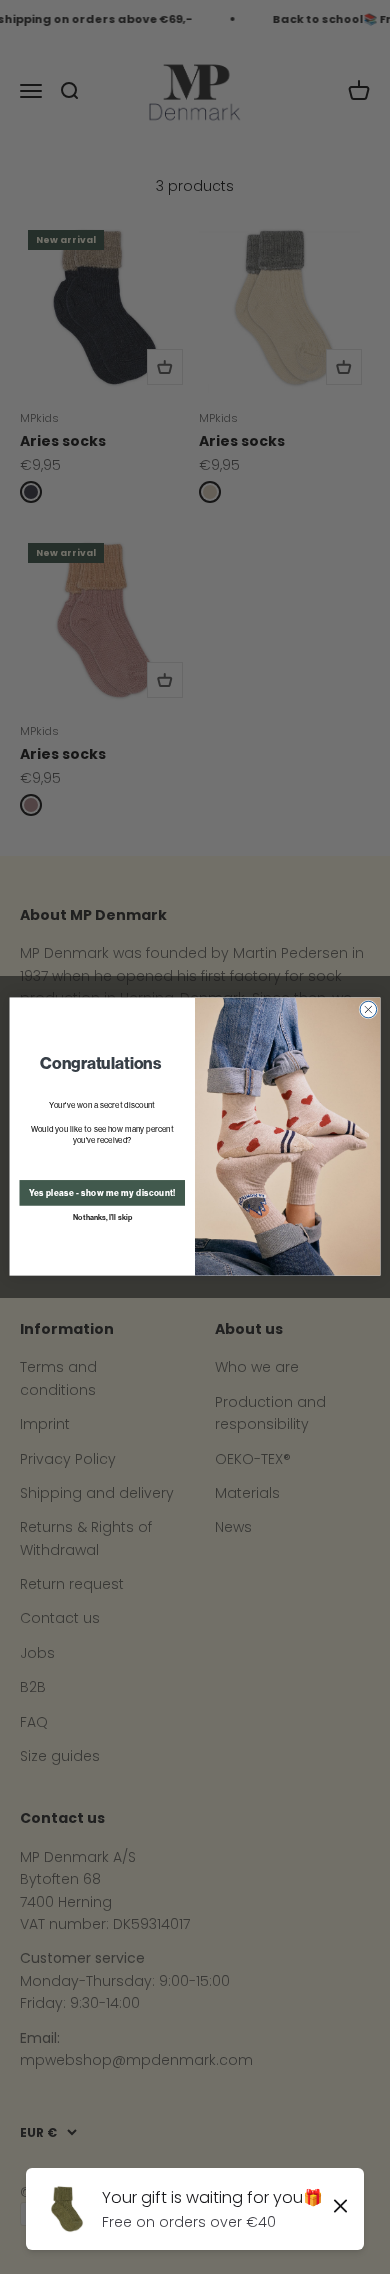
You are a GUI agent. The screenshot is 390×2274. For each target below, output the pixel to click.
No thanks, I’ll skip (102, 1217)
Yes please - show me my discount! (102, 1193)
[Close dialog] (368, 1010)
